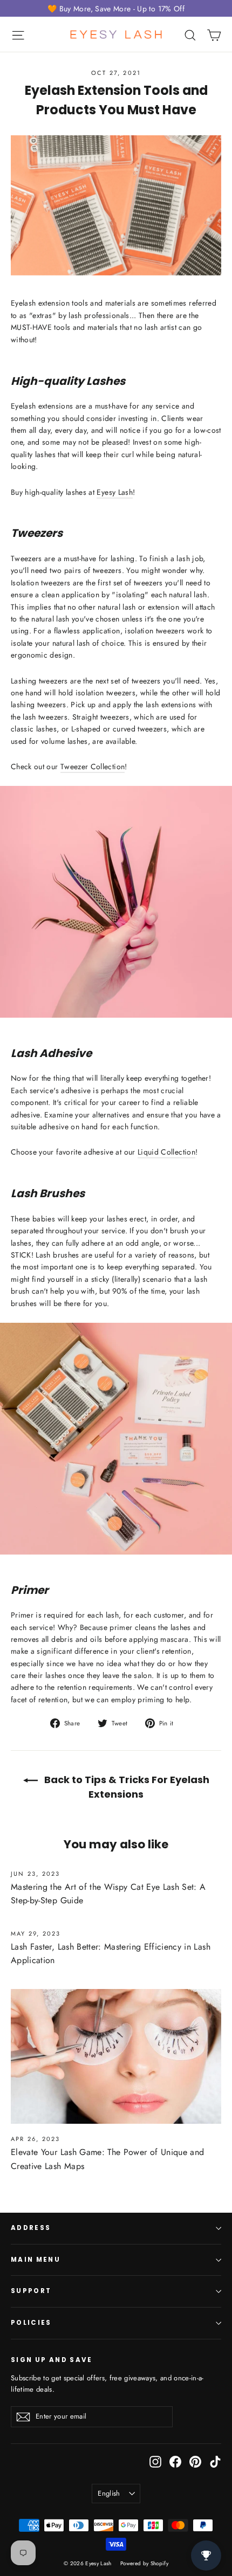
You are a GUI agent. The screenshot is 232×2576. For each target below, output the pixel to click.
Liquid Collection (166, 1152)
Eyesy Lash (115, 492)
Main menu (36, 2260)
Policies (31, 2323)
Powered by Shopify (144, 2563)
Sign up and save (52, 2360)
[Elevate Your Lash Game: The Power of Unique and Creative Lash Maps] (116, 2057)
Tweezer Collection (93, 766)
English (109, 2493)
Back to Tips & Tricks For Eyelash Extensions (126, 1787)
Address (31, 2228)
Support (31, 2291)
